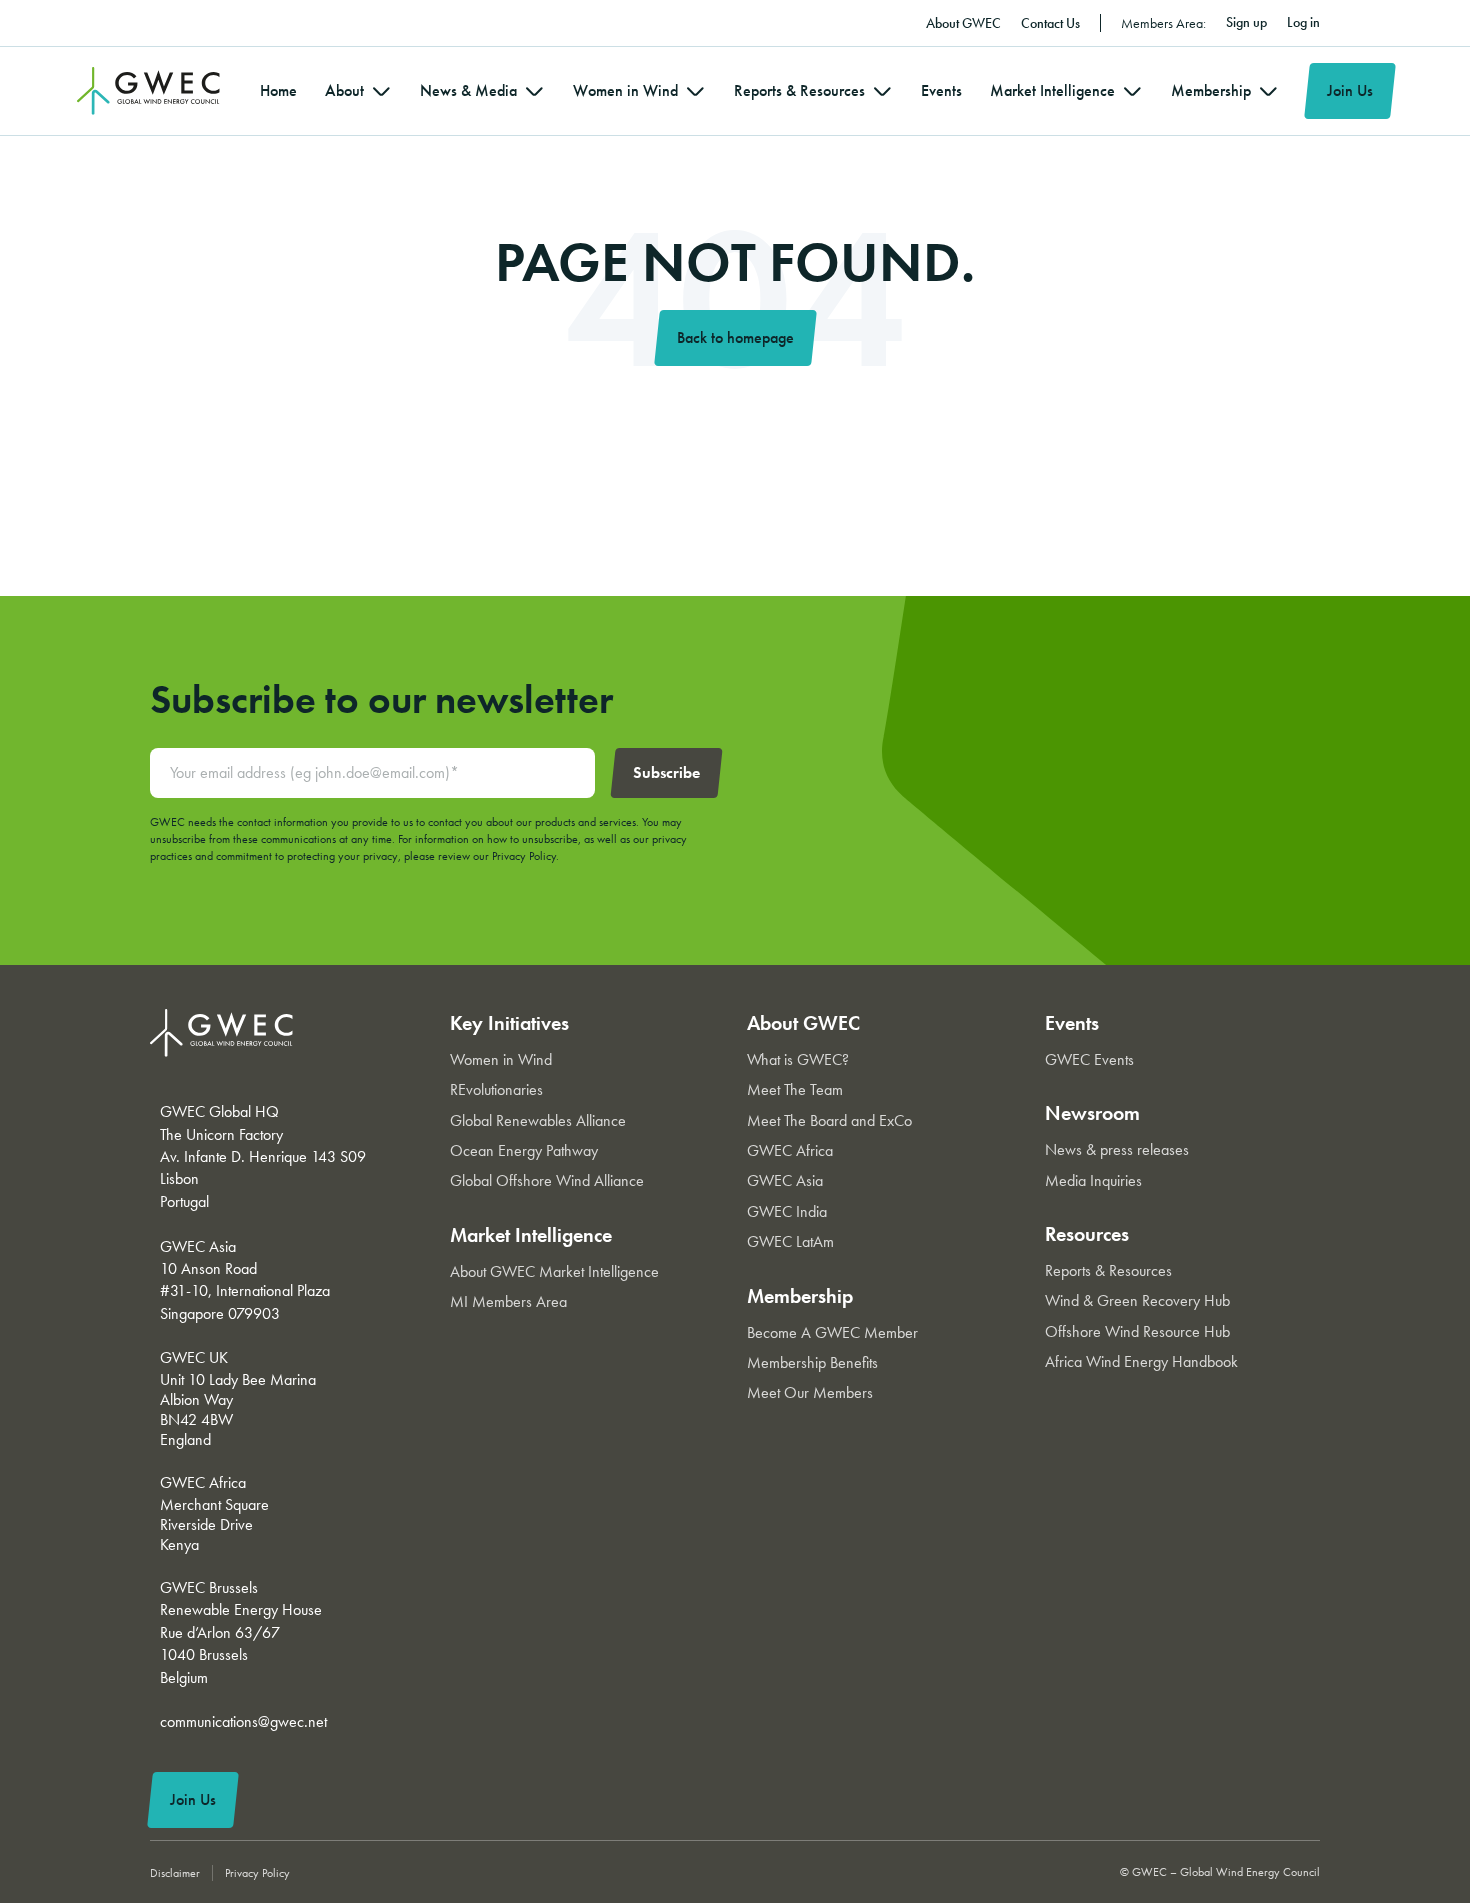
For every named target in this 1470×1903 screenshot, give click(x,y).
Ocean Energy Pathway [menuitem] (524, 1150)
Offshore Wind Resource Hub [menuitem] (1137, 1331)
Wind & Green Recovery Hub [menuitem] (1137, 1300)
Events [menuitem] (941, 90)
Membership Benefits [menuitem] (812, 1362)
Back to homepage (735, 337)
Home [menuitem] (278, 90)
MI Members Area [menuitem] (508, 1301)
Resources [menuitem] (1087, 1234)
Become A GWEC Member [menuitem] (832, 1332)
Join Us (1350, 90)
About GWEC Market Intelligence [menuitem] (554, 1271)
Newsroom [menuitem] (1092, 1113)
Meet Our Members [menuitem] (810, 1392)
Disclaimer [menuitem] (175, 1873)
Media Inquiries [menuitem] (1093, 1180)
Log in (1303, 22)
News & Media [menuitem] (468, 90)
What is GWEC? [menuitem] (798, 1059)
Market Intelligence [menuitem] (1052, 90)
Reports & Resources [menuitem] (799, 90)
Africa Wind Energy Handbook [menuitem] (1141, 1361)
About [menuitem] (344, 90)
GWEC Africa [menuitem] (790, 1150)
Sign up (1246, 22)
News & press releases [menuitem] (1117, 1149)
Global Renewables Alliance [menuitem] (538, 1120)
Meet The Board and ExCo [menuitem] (829, 1120)
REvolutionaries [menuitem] (496, 1089)
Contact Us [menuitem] (1050, 23)
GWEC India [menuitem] (787, 1211)
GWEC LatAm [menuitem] (790, 1241)
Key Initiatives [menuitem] (509, 1023)
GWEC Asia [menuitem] (785, 1180)
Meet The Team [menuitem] (795, 1089)
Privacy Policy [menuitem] (257, 1873)
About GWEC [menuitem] (963, 23)
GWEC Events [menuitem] (1089, 1059)
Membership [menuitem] (1211, 90)
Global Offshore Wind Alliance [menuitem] (547, 1180)
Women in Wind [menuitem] (625, 90)
